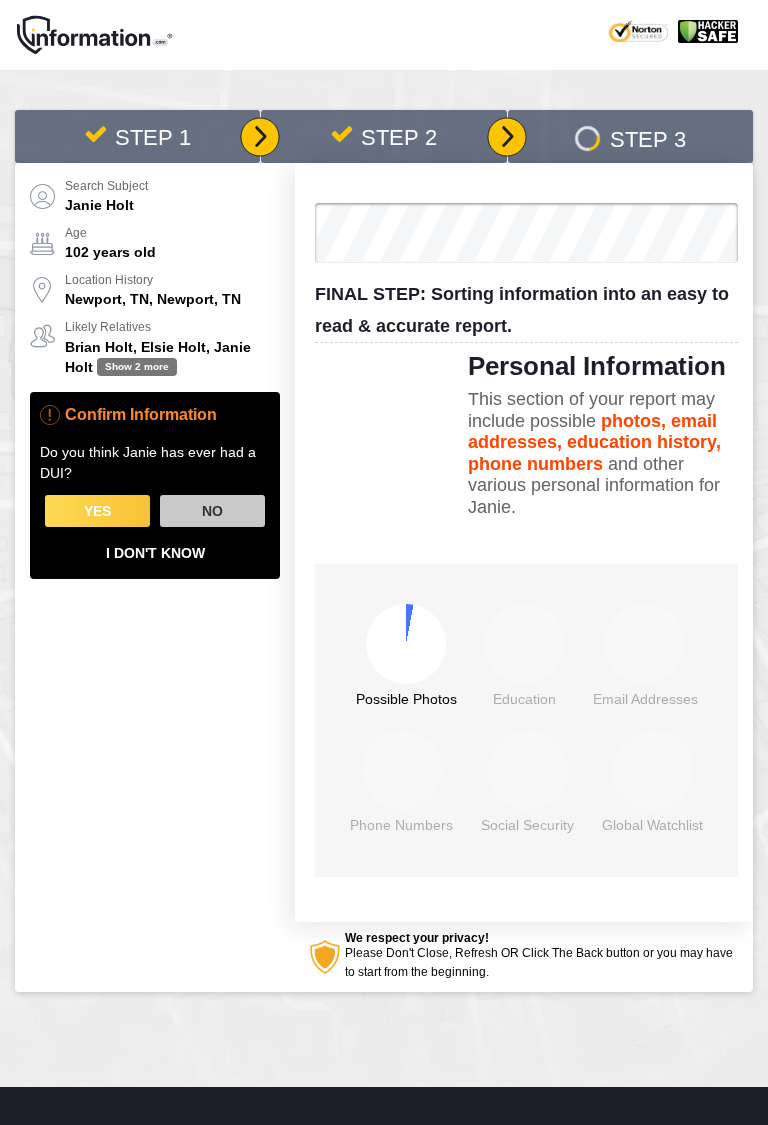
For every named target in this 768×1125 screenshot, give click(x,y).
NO (212, 511)
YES (97, 511)
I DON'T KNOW (155, 553)
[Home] (95, 35)
